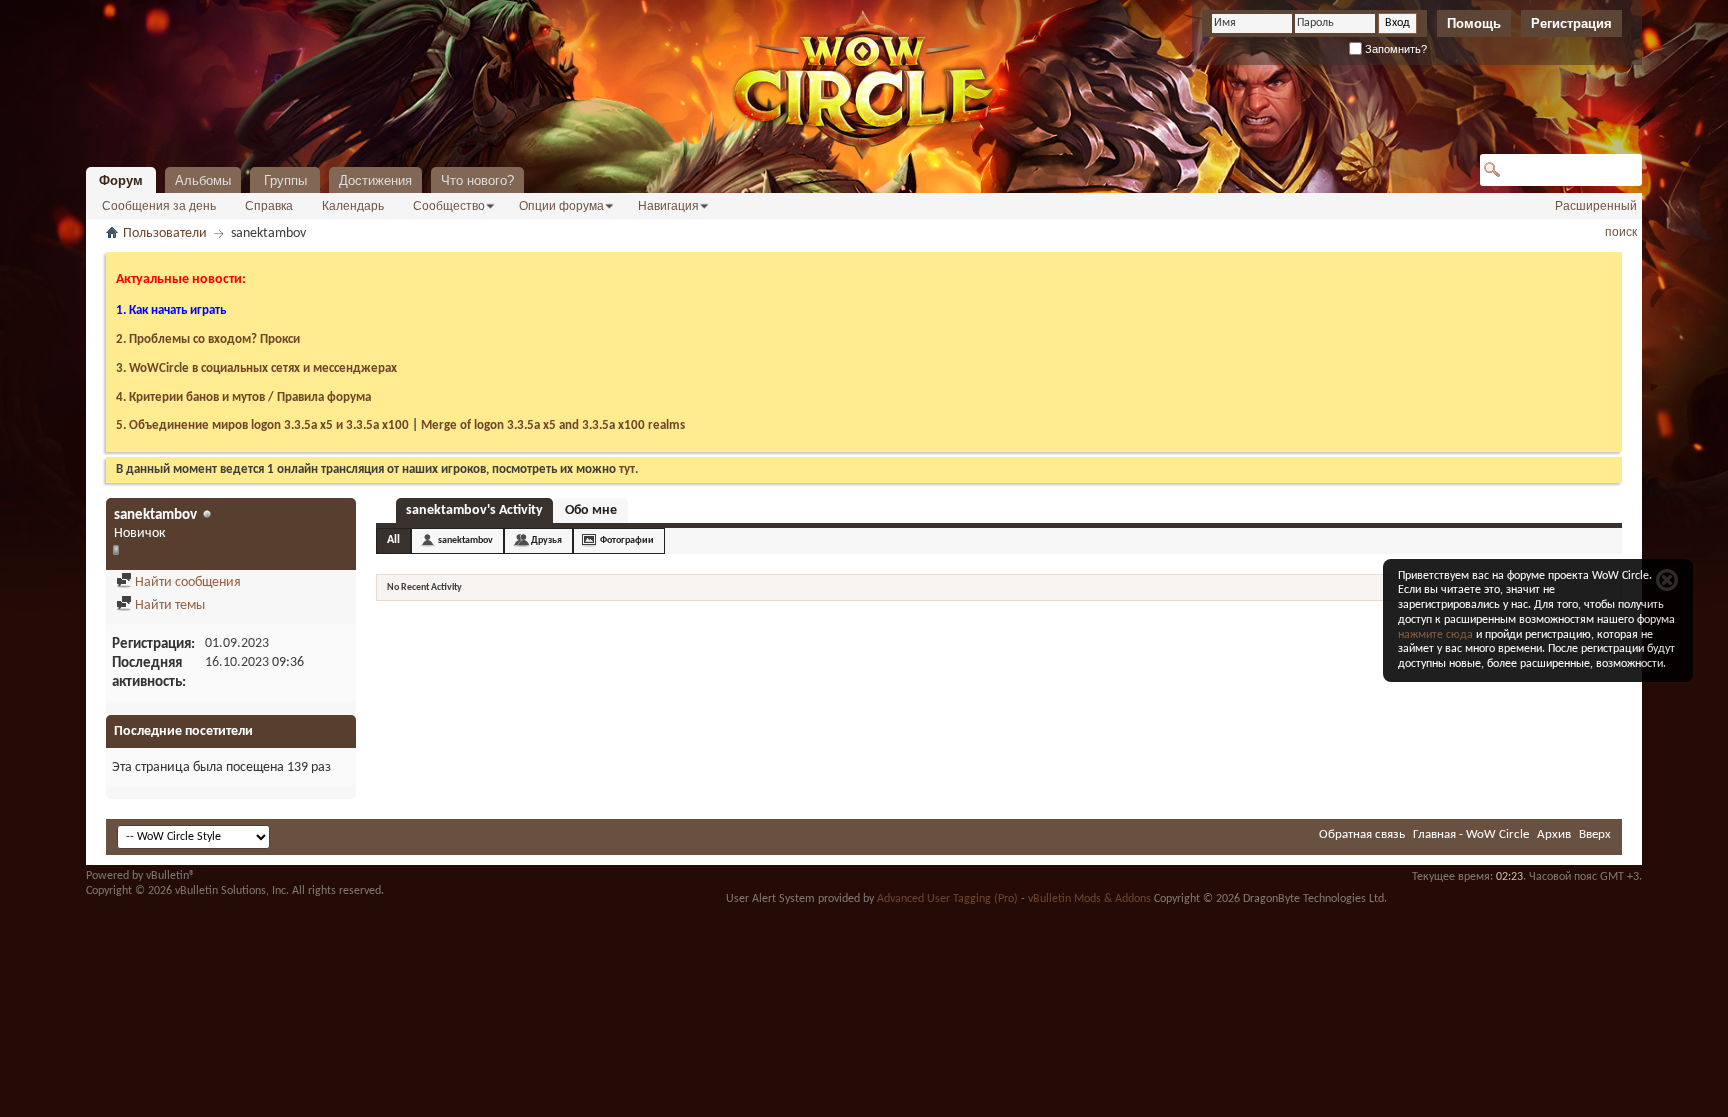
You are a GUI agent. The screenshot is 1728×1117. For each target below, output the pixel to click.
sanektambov (465, 540)
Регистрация (1571, 23)
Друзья (546, 540)
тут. (628, 469)
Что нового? (477, 180)
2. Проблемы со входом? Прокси (208, 339)
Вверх (1595, 834)
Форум (121, 180)
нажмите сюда (1435, 635)
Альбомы (203, 180)
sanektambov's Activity (474, 510)
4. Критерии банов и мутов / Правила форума (243, 397)
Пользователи (165, 233)
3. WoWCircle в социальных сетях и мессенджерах (256, 368)
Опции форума (561, 206)
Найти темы (168, 605)
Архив (1554, 834)
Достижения (375, 180)
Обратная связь (1362, 834)
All (393, 540)
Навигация (668, 206)
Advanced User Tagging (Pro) (947, 899)
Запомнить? (1394, 49)
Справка (269, 206)
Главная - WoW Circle (1471, 834)
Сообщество (449, 206)
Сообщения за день (159, 206)
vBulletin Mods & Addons (1089, 899)
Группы (285, 180)
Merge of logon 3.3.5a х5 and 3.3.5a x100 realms (553, 425)
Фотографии (627, 540)
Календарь (353, 206)
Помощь (1474, 23)
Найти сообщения (186, 582)
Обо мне (591, 510)
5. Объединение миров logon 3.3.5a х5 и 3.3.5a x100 (262, 425)
